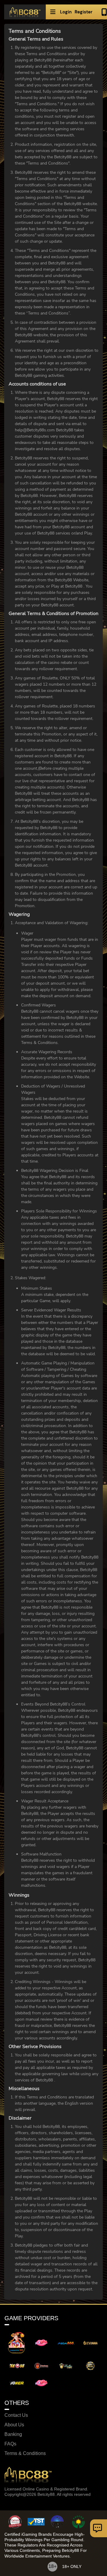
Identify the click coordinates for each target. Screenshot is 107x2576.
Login (66, 12)
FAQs (10, 2444)
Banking (13, 2434)
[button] (53, 12)
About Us (14, 2425)
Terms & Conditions (25, 2453)
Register (84, 12)
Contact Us (16, 2415)
